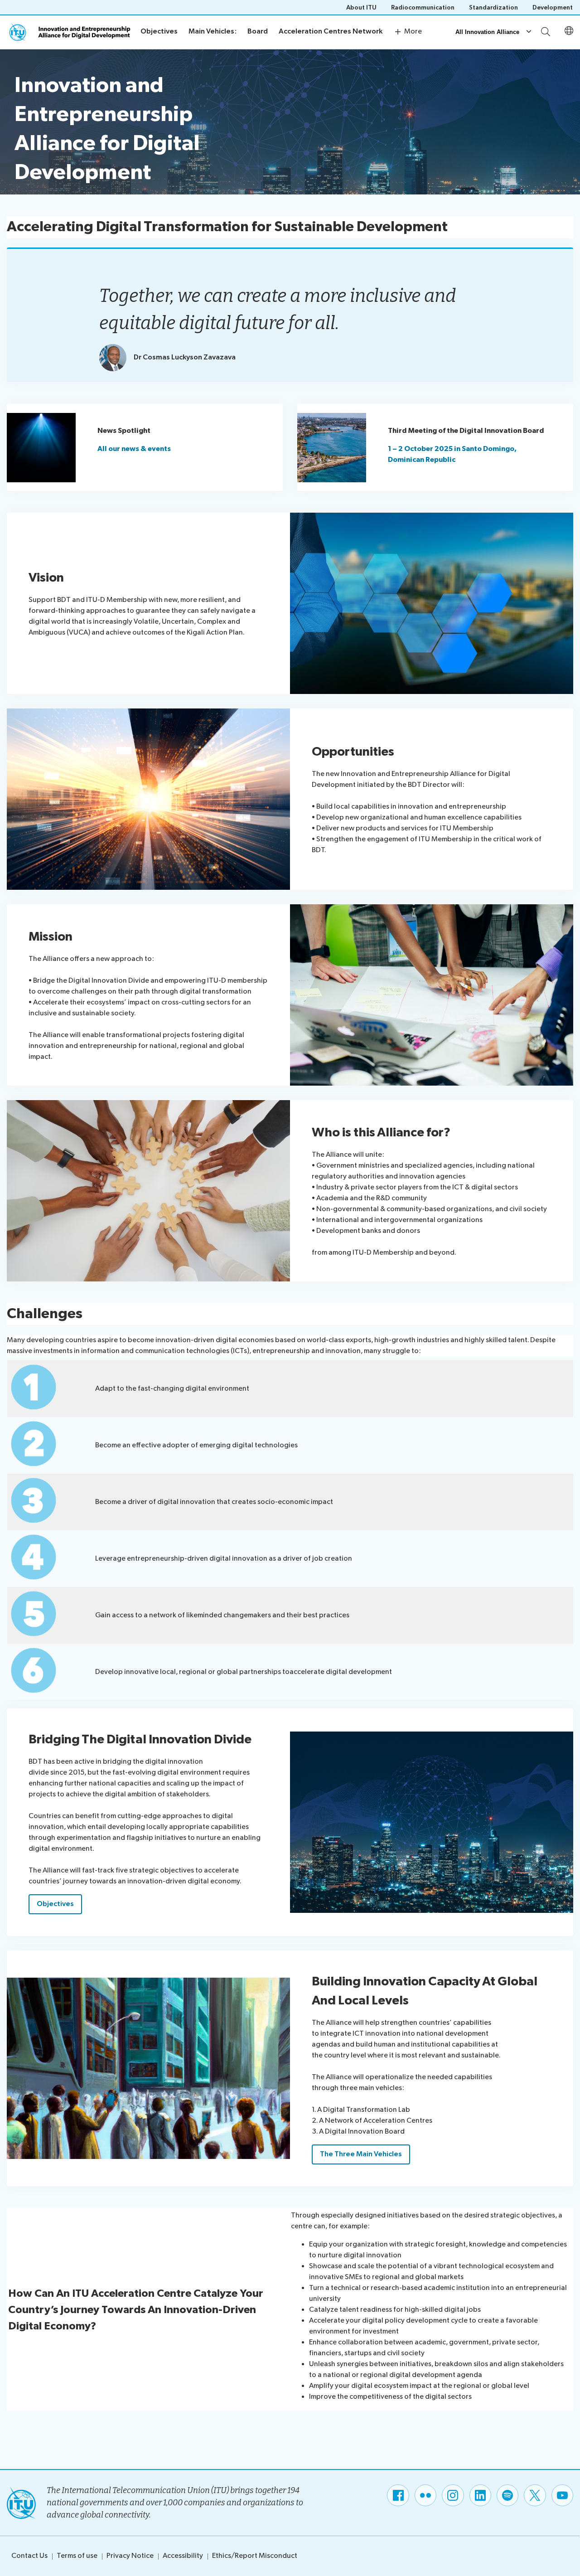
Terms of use (77, 2556)
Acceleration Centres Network (331, 32)
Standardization (493, 7)
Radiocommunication (423, 7)
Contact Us (29, 2556)
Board (258, 32)
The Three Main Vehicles (361, 2154)
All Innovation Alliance (487, 32)
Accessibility (183, 2556)
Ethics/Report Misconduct (255, 2556)
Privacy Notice (130, 2556)
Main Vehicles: (213, 32)
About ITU (361, 7)
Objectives (159, 32)
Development (553, 7)
